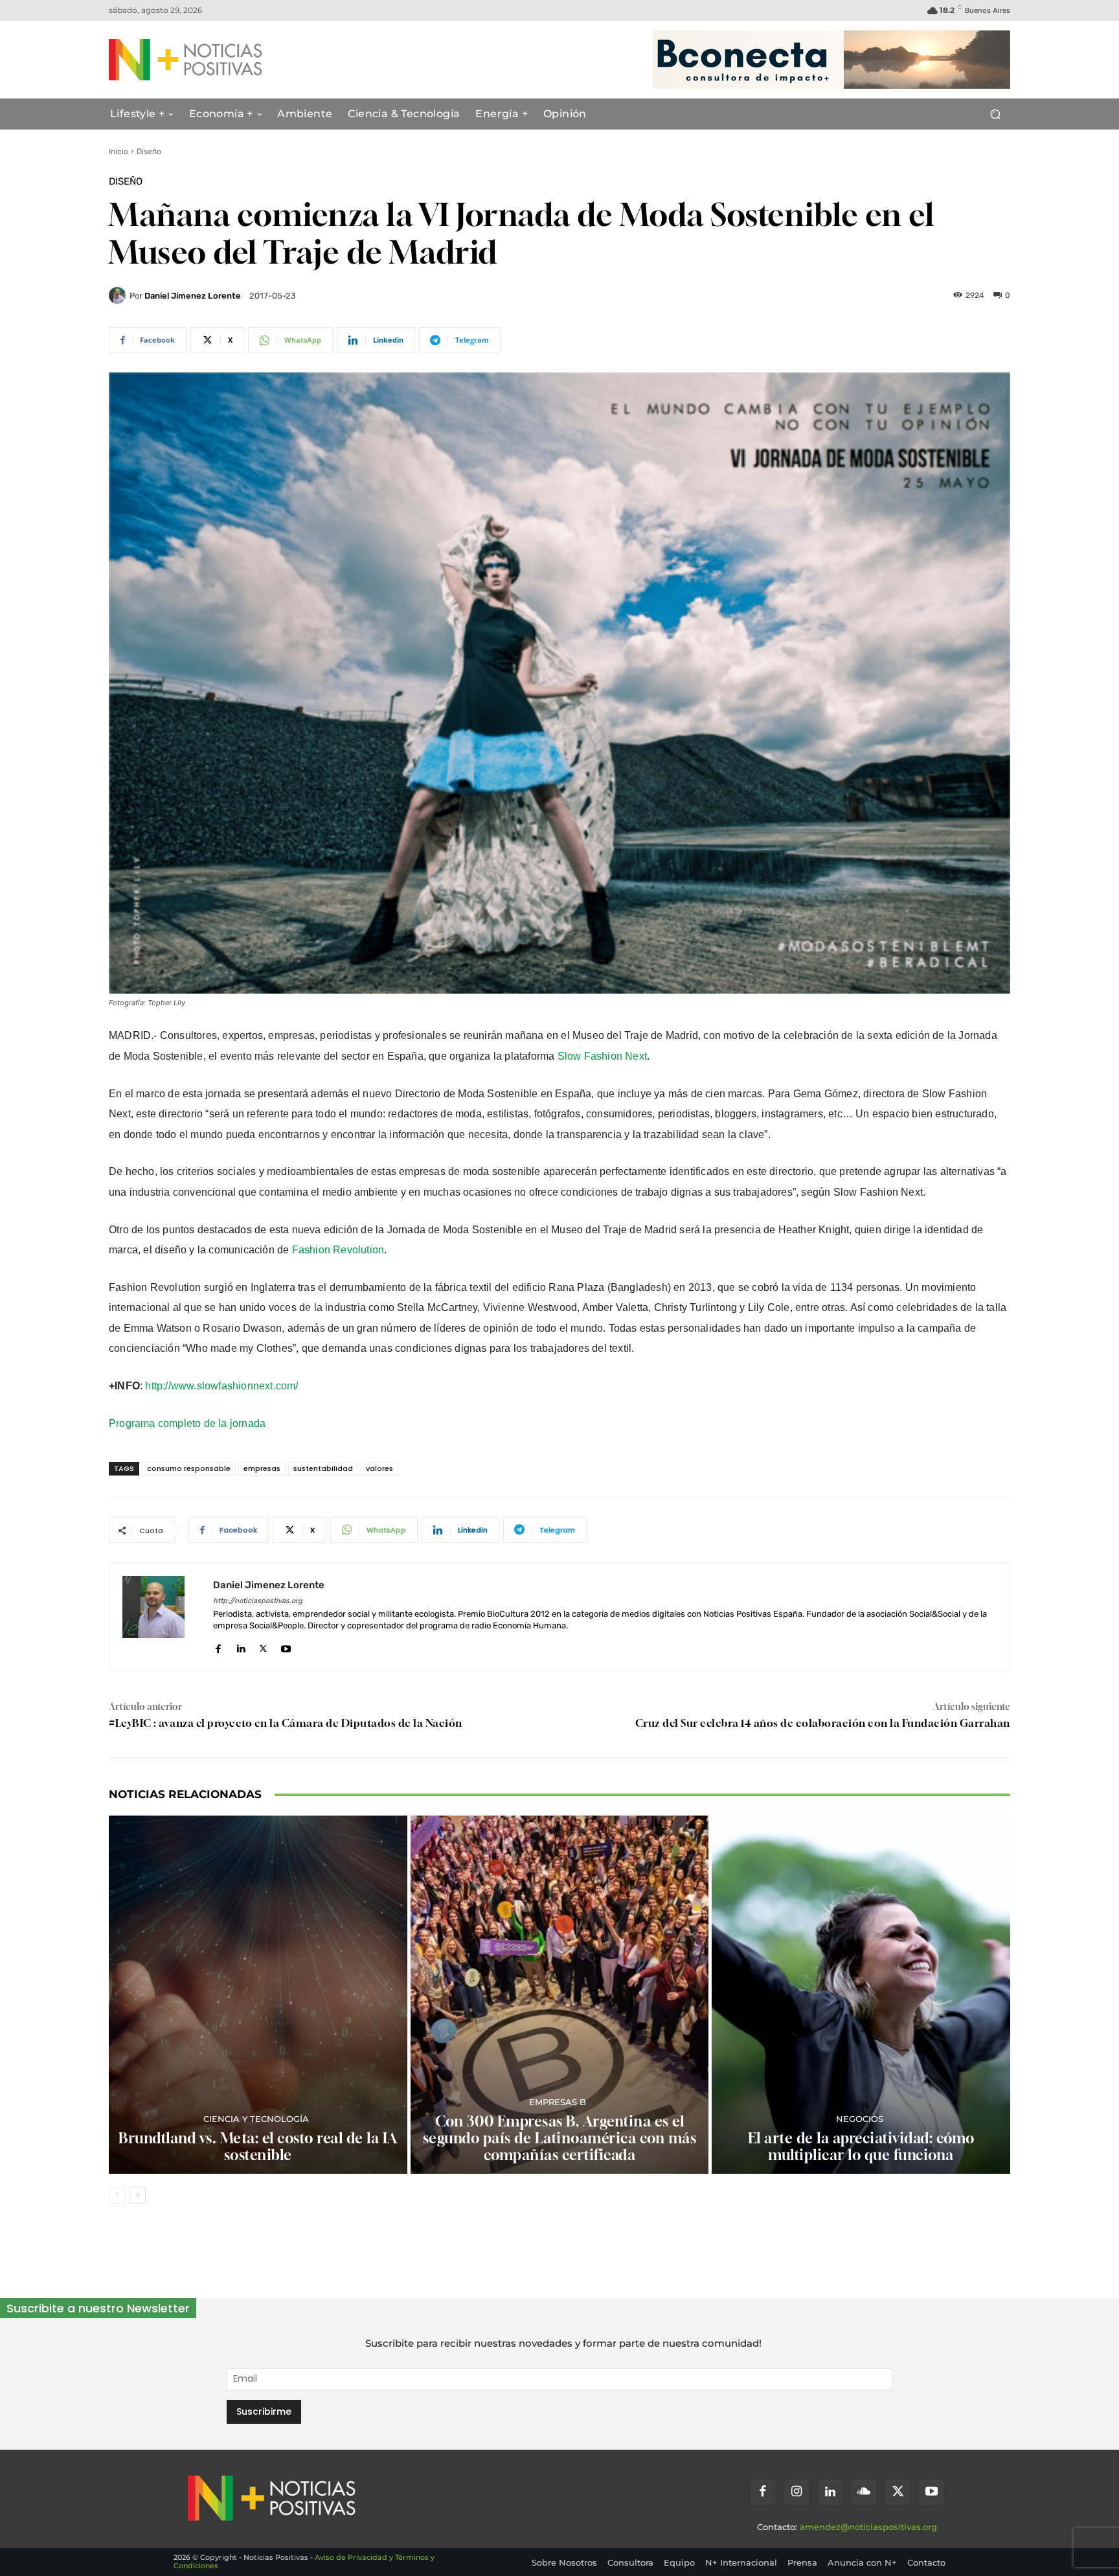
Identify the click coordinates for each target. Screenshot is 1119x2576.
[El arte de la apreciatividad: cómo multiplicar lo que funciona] (861, 1995)
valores (379, 1468)
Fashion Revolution (338, 1250)
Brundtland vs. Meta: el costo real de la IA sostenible (258, 2147)
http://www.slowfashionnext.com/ (221, 1386)
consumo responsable (189, 1468)
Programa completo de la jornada (187, 1423)
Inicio (119, 152)
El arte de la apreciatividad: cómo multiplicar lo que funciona (861, 2147)
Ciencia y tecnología (256, 2119)
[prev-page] (117, 2195)
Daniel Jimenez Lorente (193, 296)
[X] (263, 1646)
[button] (995, 114)
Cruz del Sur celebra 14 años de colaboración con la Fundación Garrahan (823, 1723)
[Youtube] (286, 1646)
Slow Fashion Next (602, 1056)
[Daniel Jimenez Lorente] (119, 295)
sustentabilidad (323, 1468)
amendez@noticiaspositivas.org (868, 2527)
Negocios (860, 2119)
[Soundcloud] (864, 2492)
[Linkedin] (241, 1646)
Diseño (149, 152)
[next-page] (138, 2195)
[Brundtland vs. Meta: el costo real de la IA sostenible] (258, 1995)
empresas (262, 1468)
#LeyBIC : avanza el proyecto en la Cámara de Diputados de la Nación (286, 1723)
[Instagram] (797, 2492)
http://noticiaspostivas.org (258, 1601)
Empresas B (558, 2102)
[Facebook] (218, 1646)
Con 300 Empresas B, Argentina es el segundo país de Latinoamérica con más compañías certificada (560, 2138)
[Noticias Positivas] (233, 60)
